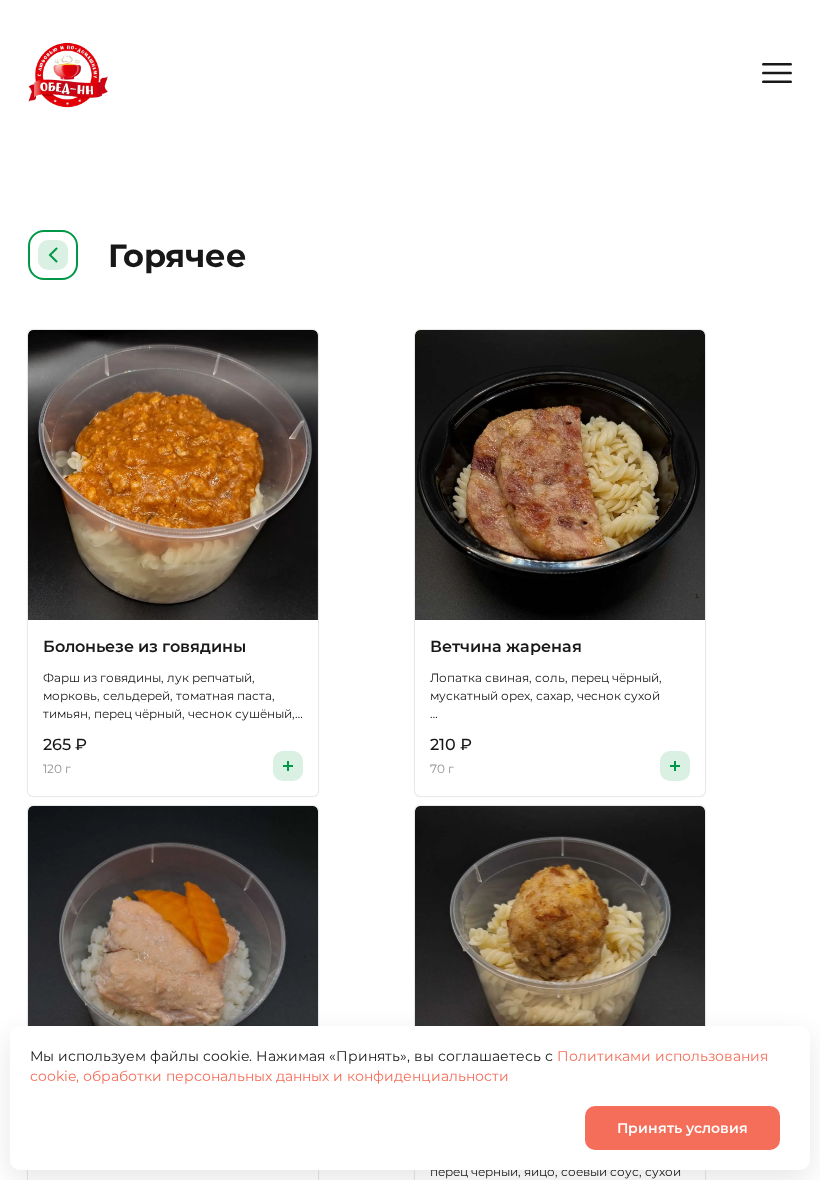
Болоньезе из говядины (144, 646)
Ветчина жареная (506, 646)
